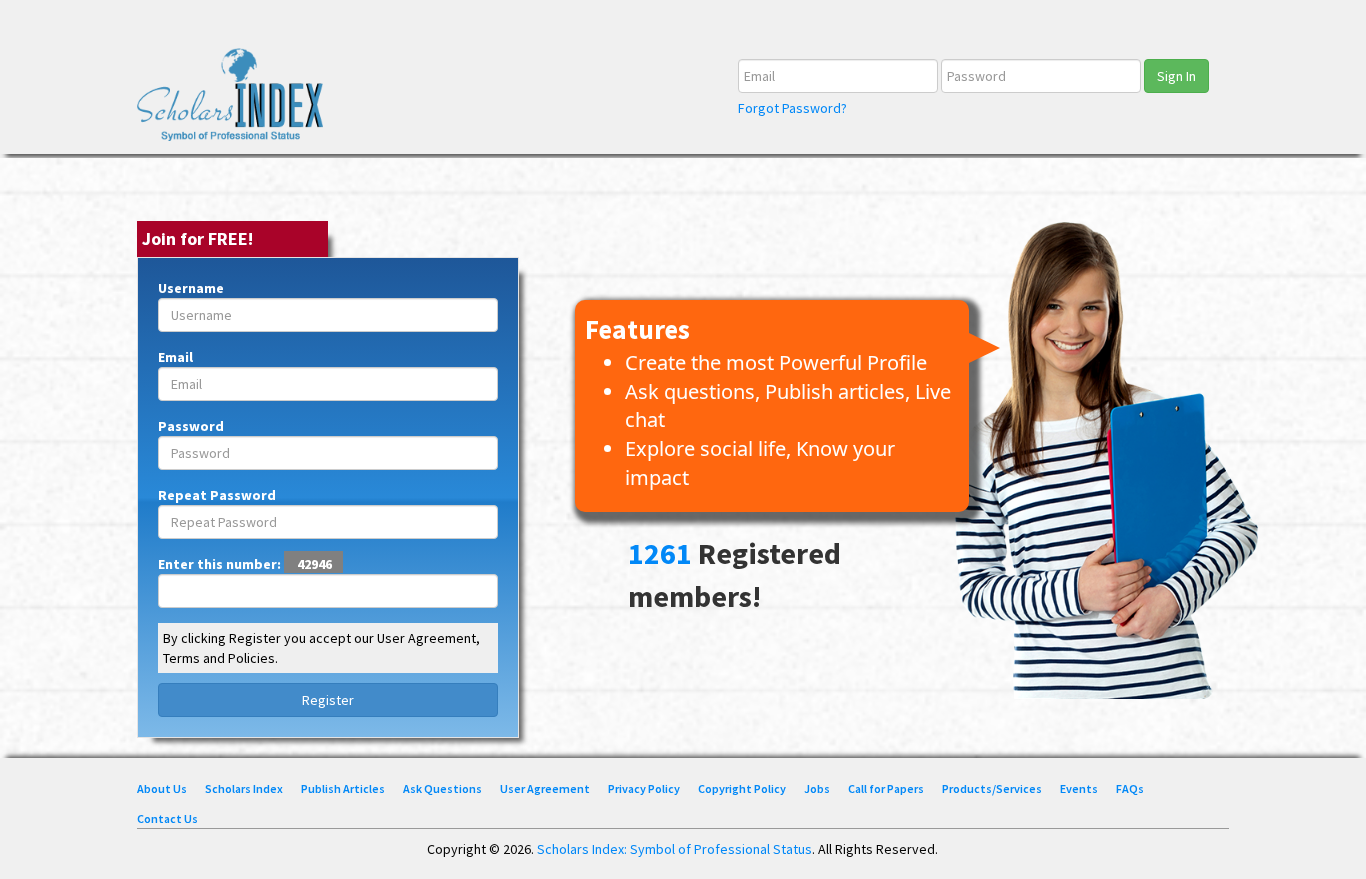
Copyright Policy (742, 788)
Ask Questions (442, 788)
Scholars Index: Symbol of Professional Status (674, 849)
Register (328, 700)
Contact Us (167, 818)
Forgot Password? (792, 108)
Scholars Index (244, 788)
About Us (162, 788)
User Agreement (545, 788)
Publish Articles (343, 788)
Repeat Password (217, 495)
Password (191, 426)
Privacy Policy (644, 788)
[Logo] (237, 101)
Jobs (817, 788)
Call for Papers (886, 788)
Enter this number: (245, 564)
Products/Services (992, 788)
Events (1079, 788)
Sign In (1176, 76)
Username (191, 288)
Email (175, 357)
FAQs (1130, 788)
